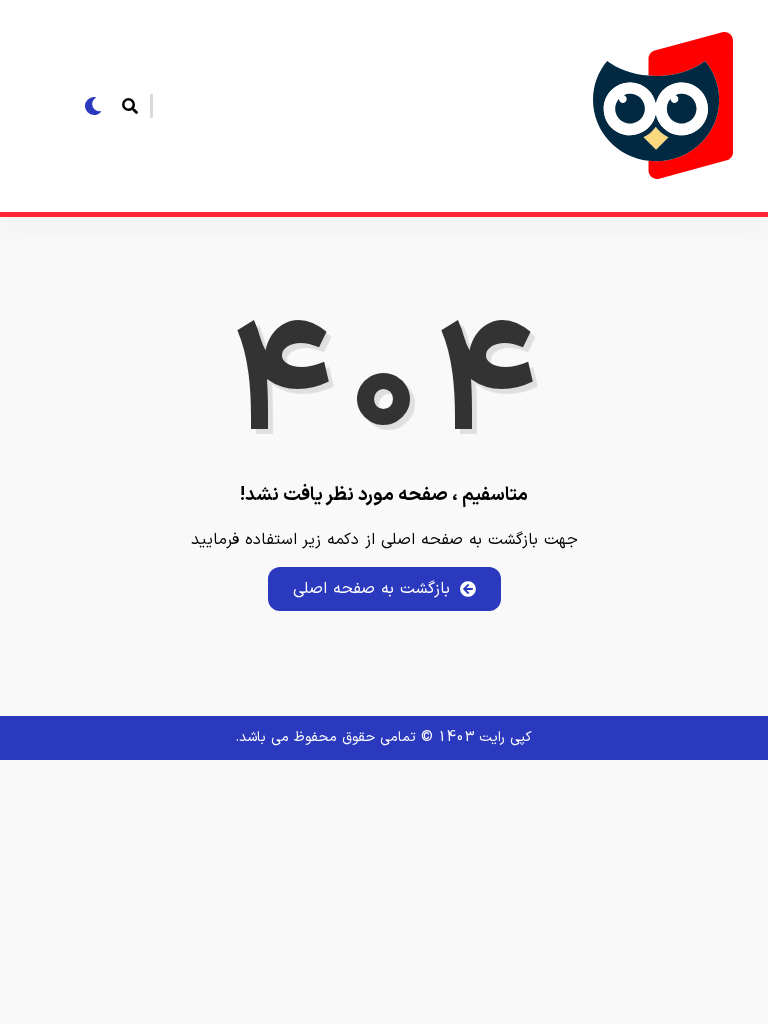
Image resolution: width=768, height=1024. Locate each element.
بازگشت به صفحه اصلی (371, 589)
